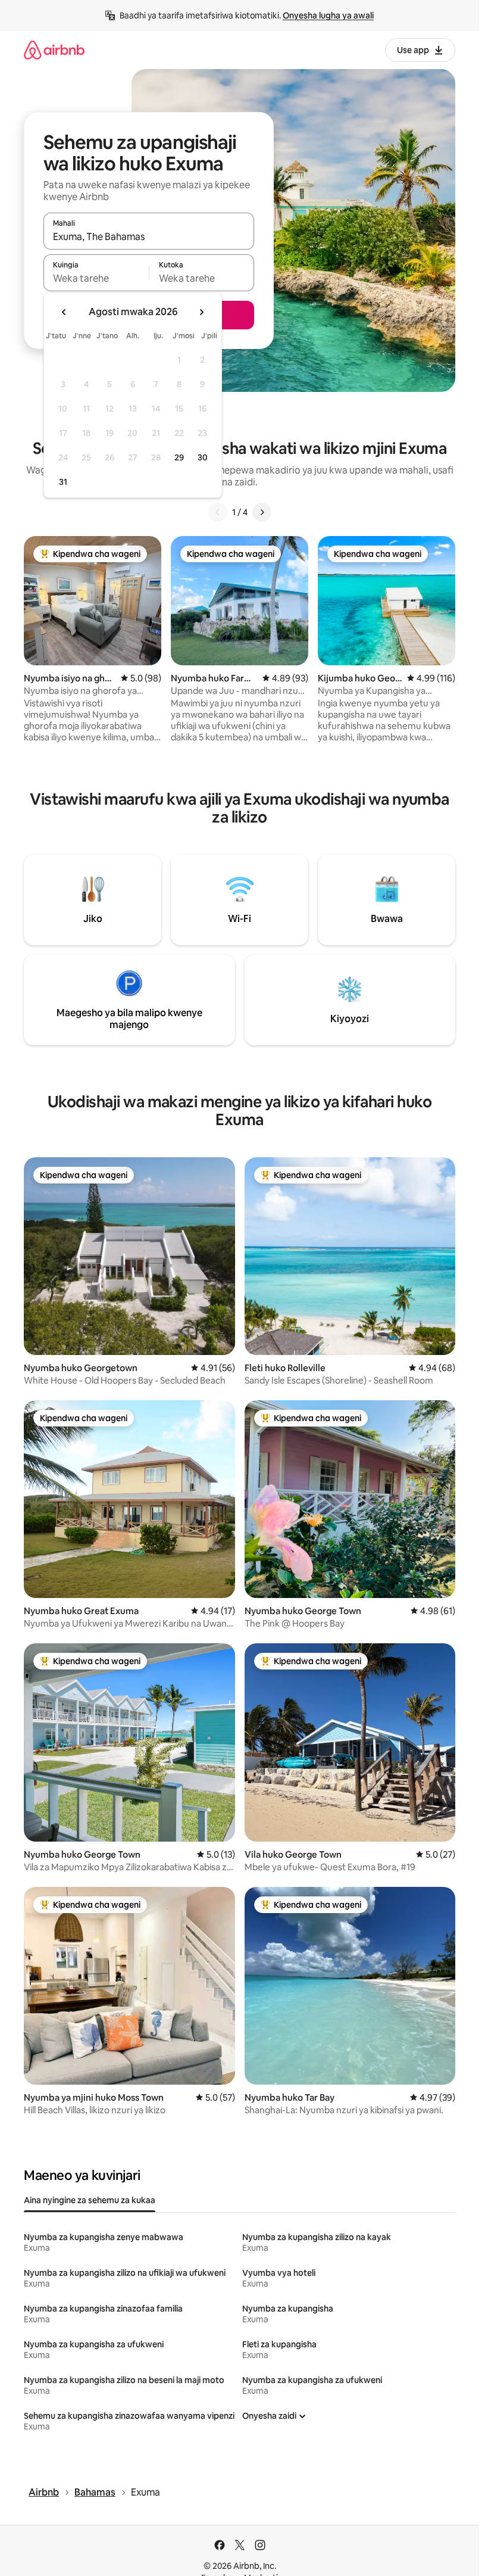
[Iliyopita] (218, 512)
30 (203, 457)
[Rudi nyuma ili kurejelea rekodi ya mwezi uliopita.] (64, 312)
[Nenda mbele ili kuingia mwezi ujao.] (201, 312)
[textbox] (96, 278)
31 (63, 482)
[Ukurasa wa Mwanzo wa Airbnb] (54, 50)
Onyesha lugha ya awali (328, 15)
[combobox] (149, 236)
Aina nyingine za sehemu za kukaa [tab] (90, 2200)
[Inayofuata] (262, 512)
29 (179, 457)
